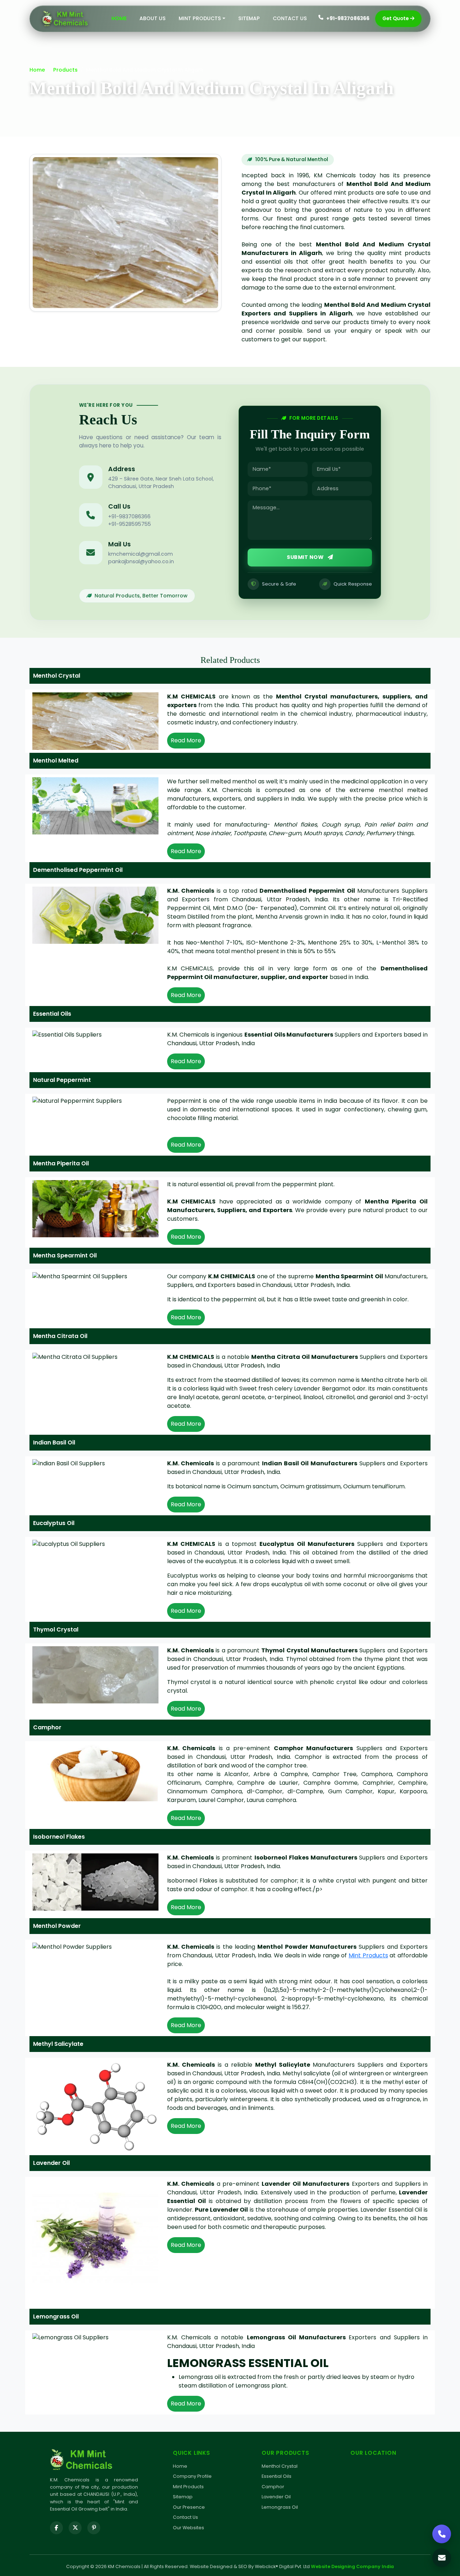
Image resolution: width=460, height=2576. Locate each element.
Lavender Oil (276, 2497)
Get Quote (395, 19)
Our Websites (188, 2528)
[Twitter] (75, 2528)
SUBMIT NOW (306, 557)
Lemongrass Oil (280, 2507)
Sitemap (249, 18)
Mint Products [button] (200, 18)
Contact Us (290, 18)
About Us (153, 18)
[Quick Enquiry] (442, 2558)
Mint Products (368, 1955)
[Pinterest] (94, 2528)
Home (119, 18)
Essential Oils (277, 2476)
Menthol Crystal (280, 2466)
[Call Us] (442, 2534)
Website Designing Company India (352, 2566)
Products (65, 70)
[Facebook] (56, 2528)
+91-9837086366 (348, 19)
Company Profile (192, 2476)
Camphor (273, 2487)
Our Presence (189, 2507)
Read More (186, 740)
